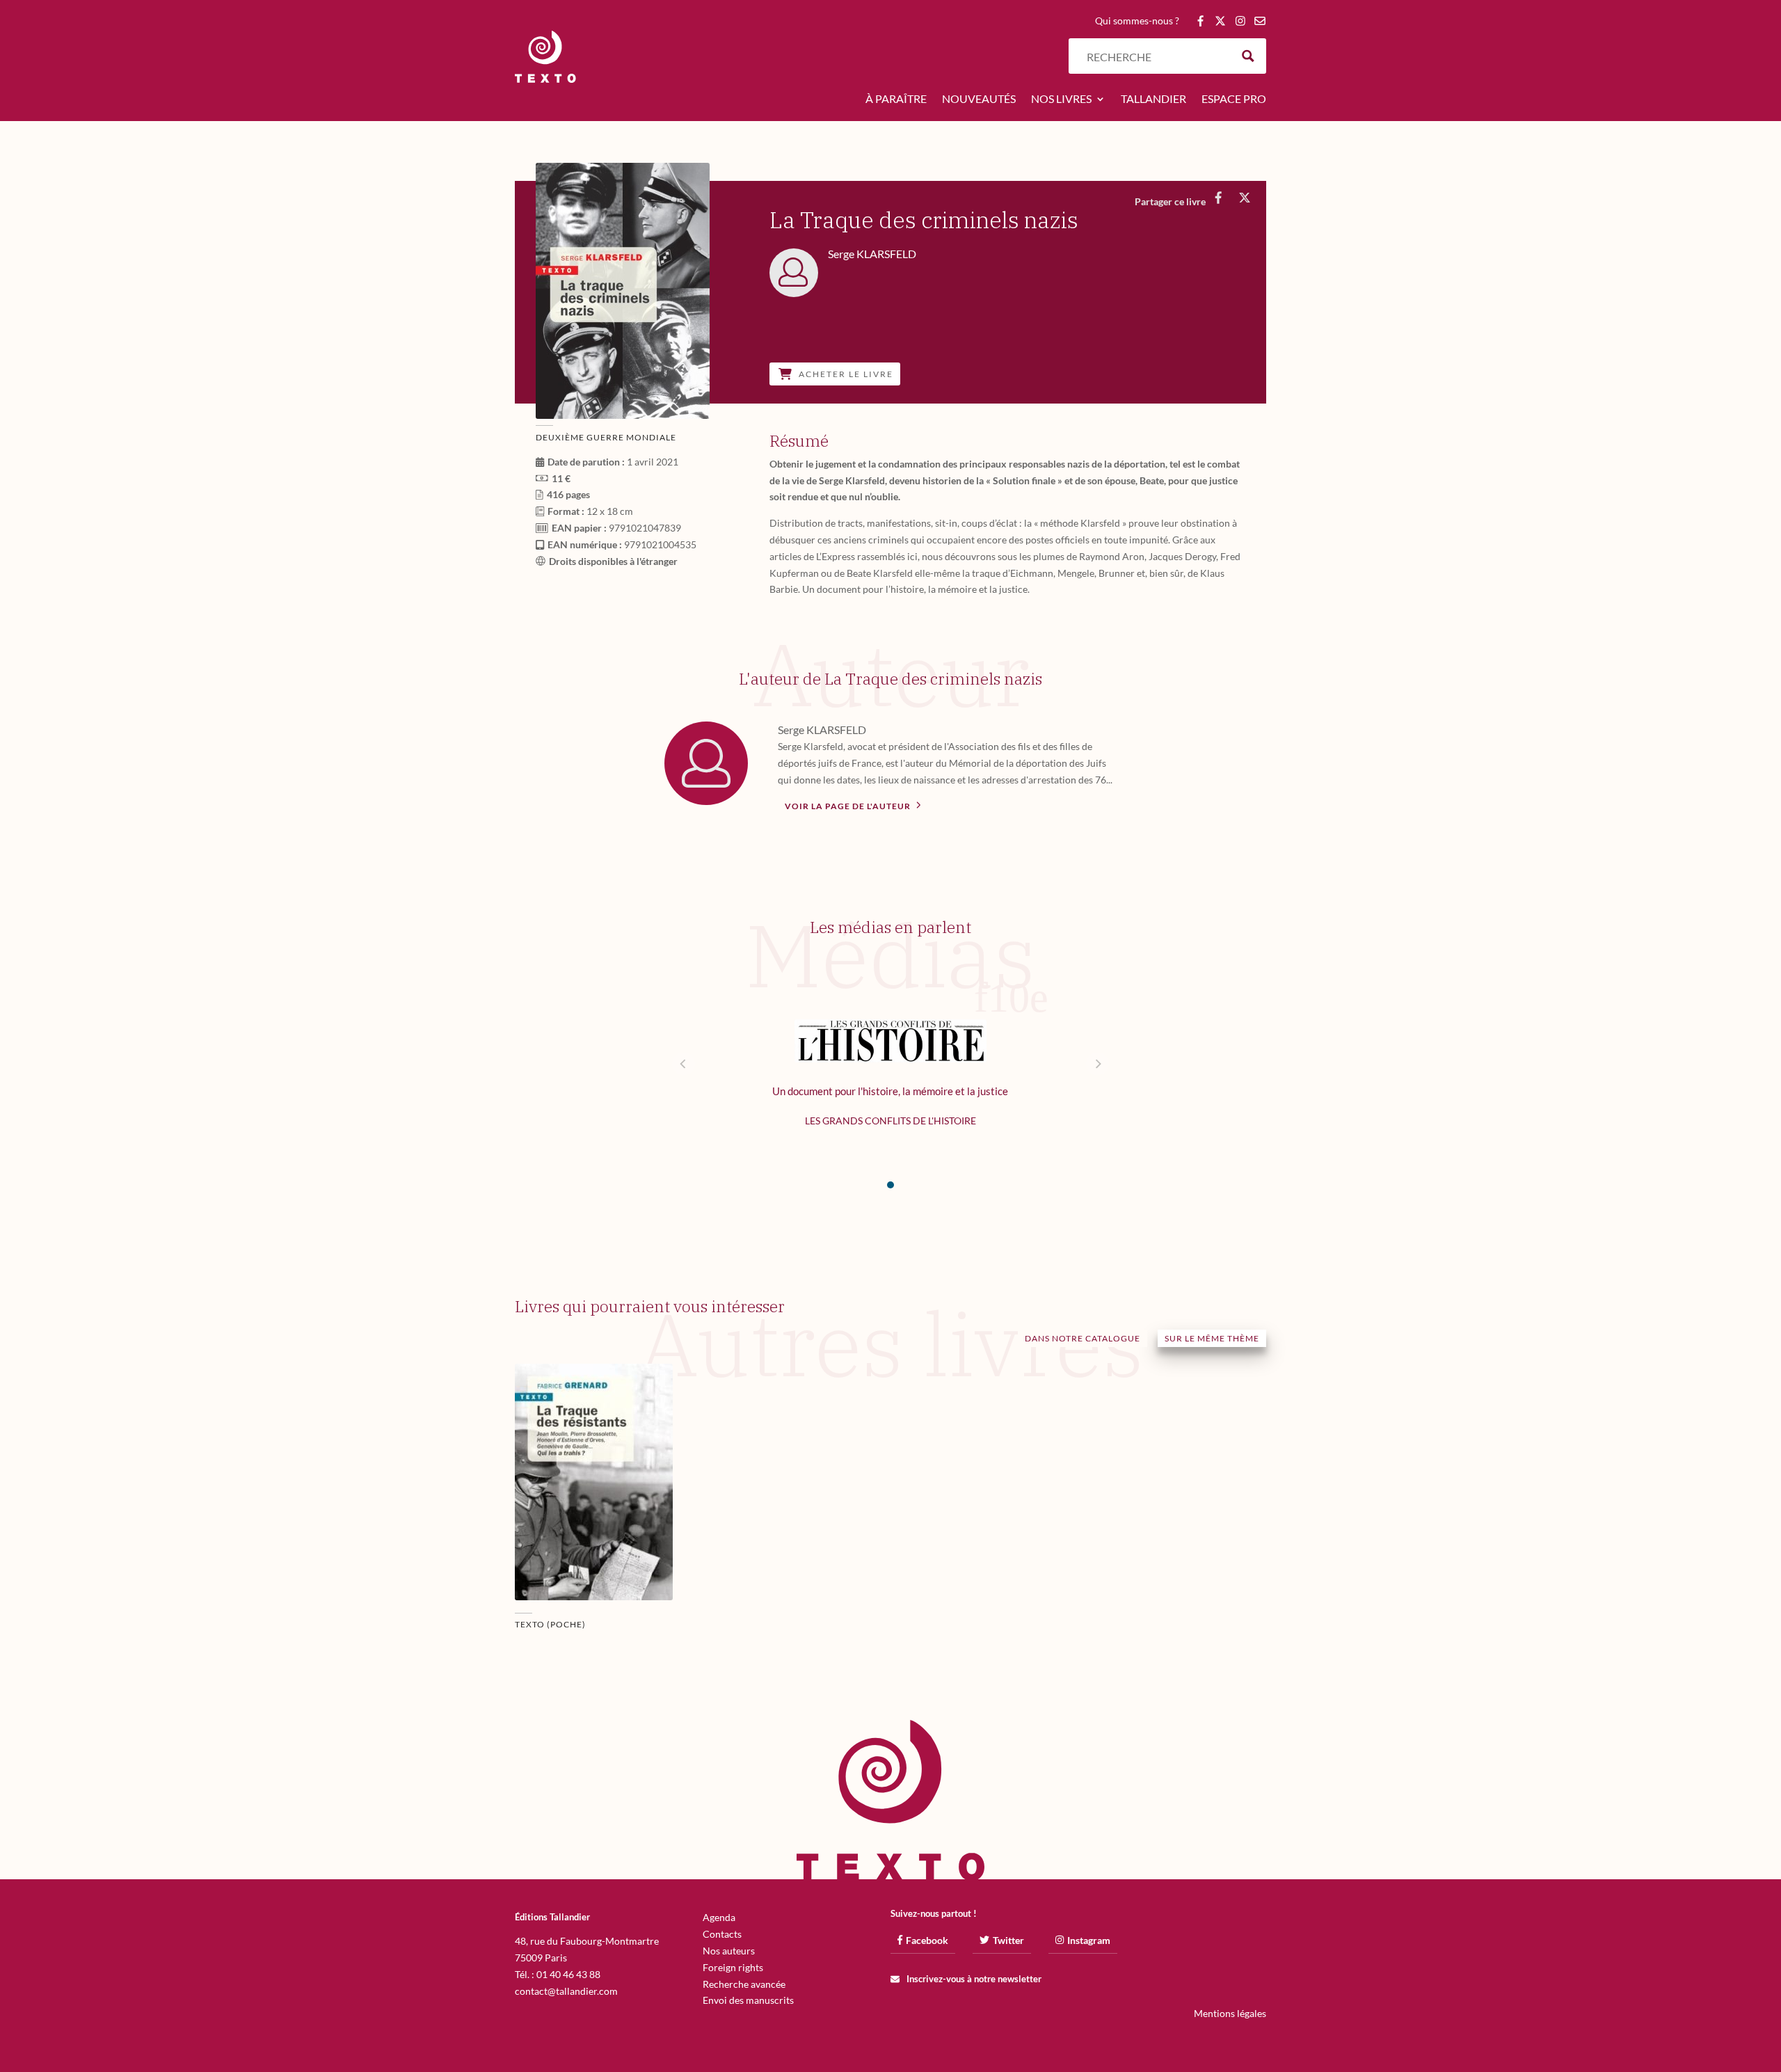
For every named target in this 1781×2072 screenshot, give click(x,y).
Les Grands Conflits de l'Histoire (890, 1121)
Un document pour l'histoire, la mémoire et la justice (890, 1091)
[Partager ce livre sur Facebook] (1218, 198)
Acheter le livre (846, 374)
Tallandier (1153, 99)
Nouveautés (979, 99)
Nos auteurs (729, 1951)
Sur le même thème (1212, 1338)
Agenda (719, 1917)
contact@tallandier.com (566, 1991)
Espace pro (1234, 99)
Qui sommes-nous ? (1137, 21)
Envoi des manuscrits (748, 2000)
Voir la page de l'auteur (849, 806)
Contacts (722, 1934)
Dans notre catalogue (1083, 1338)
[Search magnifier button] (1248, 56)
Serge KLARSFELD (822, 730)
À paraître (896, 99)
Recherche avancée (744, 1984)
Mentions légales (1230, 2013)
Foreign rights (733, 1967)
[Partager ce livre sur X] (1244, 198)
